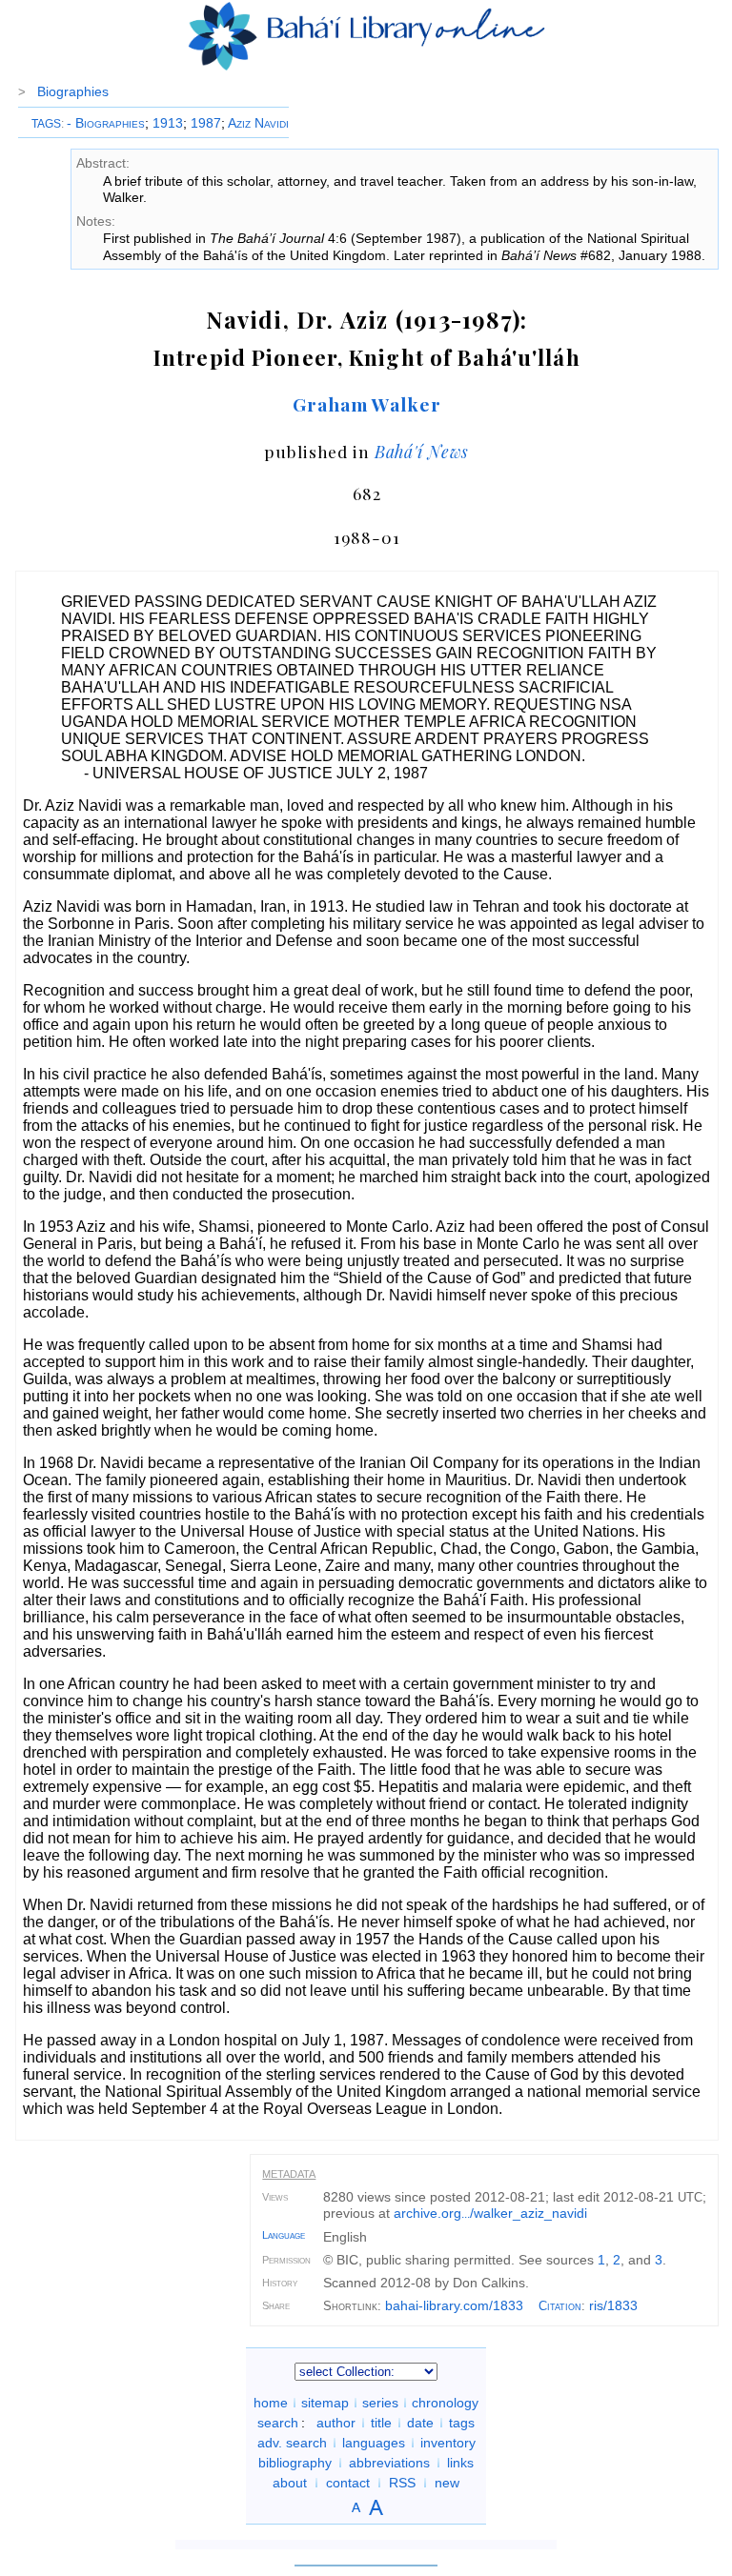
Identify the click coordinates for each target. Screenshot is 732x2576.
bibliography (295, 2463)
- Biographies (106, 123)
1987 (206, 123)
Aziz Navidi (258, 123)
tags (462, 2423)
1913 (168, 123)
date (420, 2423)
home (271, 2403)
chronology (445, 2403)
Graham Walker (366, 404)
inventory (448, 2443)
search (278, 2423)
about (290, 2483)
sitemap (325, 2403)
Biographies (73, 91)
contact (348, 2483)
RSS (402, 2483)
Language (284, 2235)
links (460, 2463)
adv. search (292, 2443)
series (380, 2403)
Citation (560, 2306)
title (381, 2423)
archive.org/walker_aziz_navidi (490, 2213)
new (447, 2483)
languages (374, 2443)
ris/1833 (613, 2305)
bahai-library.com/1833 (454, 2305)
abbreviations (389, 2463)
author (336, 2423)
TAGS (46, 124)
